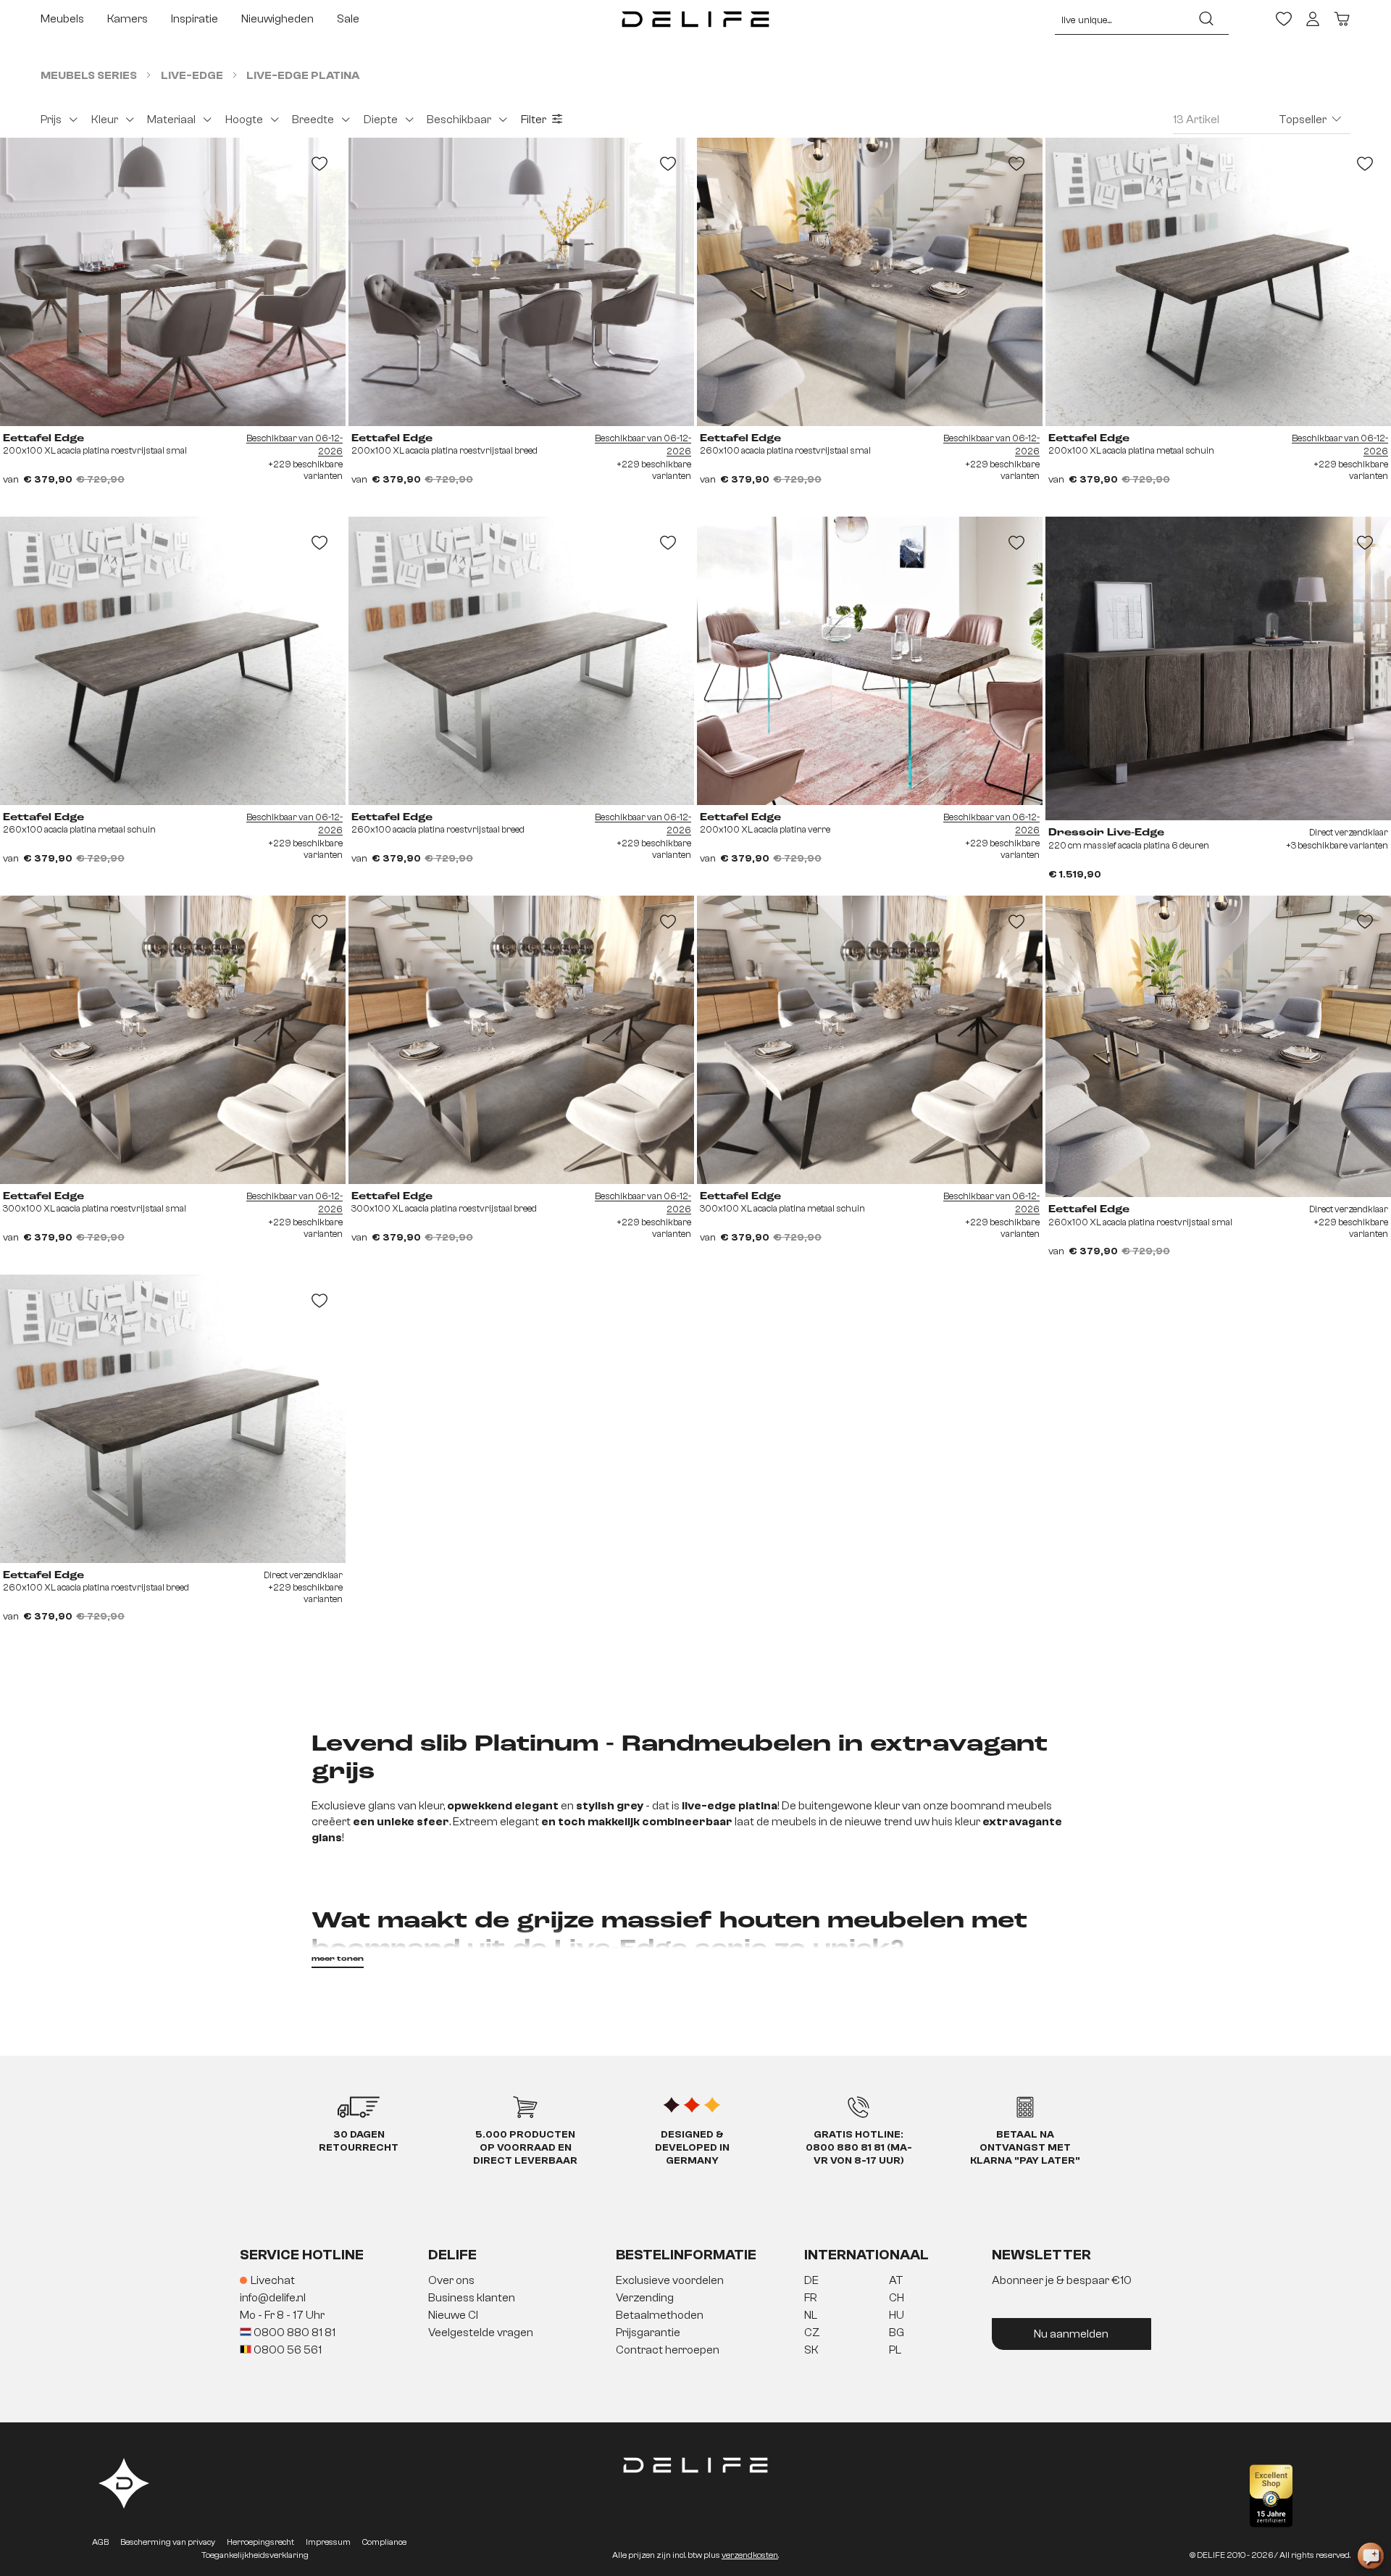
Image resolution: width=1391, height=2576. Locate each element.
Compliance (384, 2542)
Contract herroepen (668, 2350)
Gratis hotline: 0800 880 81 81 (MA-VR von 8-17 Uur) (859, 2148)
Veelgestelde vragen (481, 2333)
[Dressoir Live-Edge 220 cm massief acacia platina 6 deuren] (1218, 668)
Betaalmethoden (660, 2315)
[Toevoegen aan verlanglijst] (319, 164)
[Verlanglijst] (1284, 19)
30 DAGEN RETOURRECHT (359, 2141)
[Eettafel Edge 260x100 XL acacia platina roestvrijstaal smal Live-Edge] (1218, 1046)
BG (897, 2333)
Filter (534, 120)
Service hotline (302, 2255)
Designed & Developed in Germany (692, 2148)
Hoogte (244, 120)
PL (895, 2350)
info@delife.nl (273, 2298)
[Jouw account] (1313, 19)
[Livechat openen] (1371, 2556)
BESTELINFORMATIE (686, 2255)
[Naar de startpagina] (695, 19)
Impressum (328, 2542)
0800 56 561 (287, 2350)
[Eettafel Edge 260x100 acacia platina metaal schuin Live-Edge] (173, 661)
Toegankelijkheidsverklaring (255, 2555)
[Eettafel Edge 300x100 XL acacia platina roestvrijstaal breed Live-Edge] (521, 1040)
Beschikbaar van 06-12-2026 (295, 445)
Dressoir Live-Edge (1106, 833)
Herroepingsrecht (260, 2542)
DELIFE (452, 2255)
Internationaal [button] (866, 2255)
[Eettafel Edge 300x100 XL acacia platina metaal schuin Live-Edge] (870, 1040)
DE (811, 2280)
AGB (100, 2542)
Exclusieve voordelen (670, 2280)
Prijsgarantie (648, 2333)
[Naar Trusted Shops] (1271, 2496)
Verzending (645, 2298)
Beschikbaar (459, 120)
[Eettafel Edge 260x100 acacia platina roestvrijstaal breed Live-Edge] (521, 661)
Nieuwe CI (453, 2315)
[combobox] (1120, 19)
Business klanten (472, 2298)
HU (897, 2315)
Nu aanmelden (1071, 2334)
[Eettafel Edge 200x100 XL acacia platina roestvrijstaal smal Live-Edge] (173, 282)
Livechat (273, 2280)
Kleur (105, 120)
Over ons (451, 2280)
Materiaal (171, 120)
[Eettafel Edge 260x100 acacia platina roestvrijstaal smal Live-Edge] (870, 282)
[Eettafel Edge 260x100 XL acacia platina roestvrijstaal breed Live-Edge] (173, 1419)
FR (810, 2298)
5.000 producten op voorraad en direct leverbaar (525, 2148)
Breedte (313, 120)
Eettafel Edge (43, 438)
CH (897, 2298)
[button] (695, 2316)
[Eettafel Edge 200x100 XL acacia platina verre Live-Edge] (870, 661)
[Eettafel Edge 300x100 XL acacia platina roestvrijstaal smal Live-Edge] (173, 1040)
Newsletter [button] (1041, 2255)
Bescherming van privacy (168, 2542)
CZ (812, 2333)
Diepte (381, 120)
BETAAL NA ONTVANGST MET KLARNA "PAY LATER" (1025, 2148)
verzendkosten (750, 2555)
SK (811, 2350)
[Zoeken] (1206, 19)
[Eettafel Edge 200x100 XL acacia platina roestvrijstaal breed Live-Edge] (521, 282)
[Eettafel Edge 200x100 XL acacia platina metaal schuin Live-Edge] (1218, 282)
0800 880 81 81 (293, 2333)
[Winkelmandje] (1342, 19)
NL (811, 2315)
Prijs (51, 120)
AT (896, 2280)
